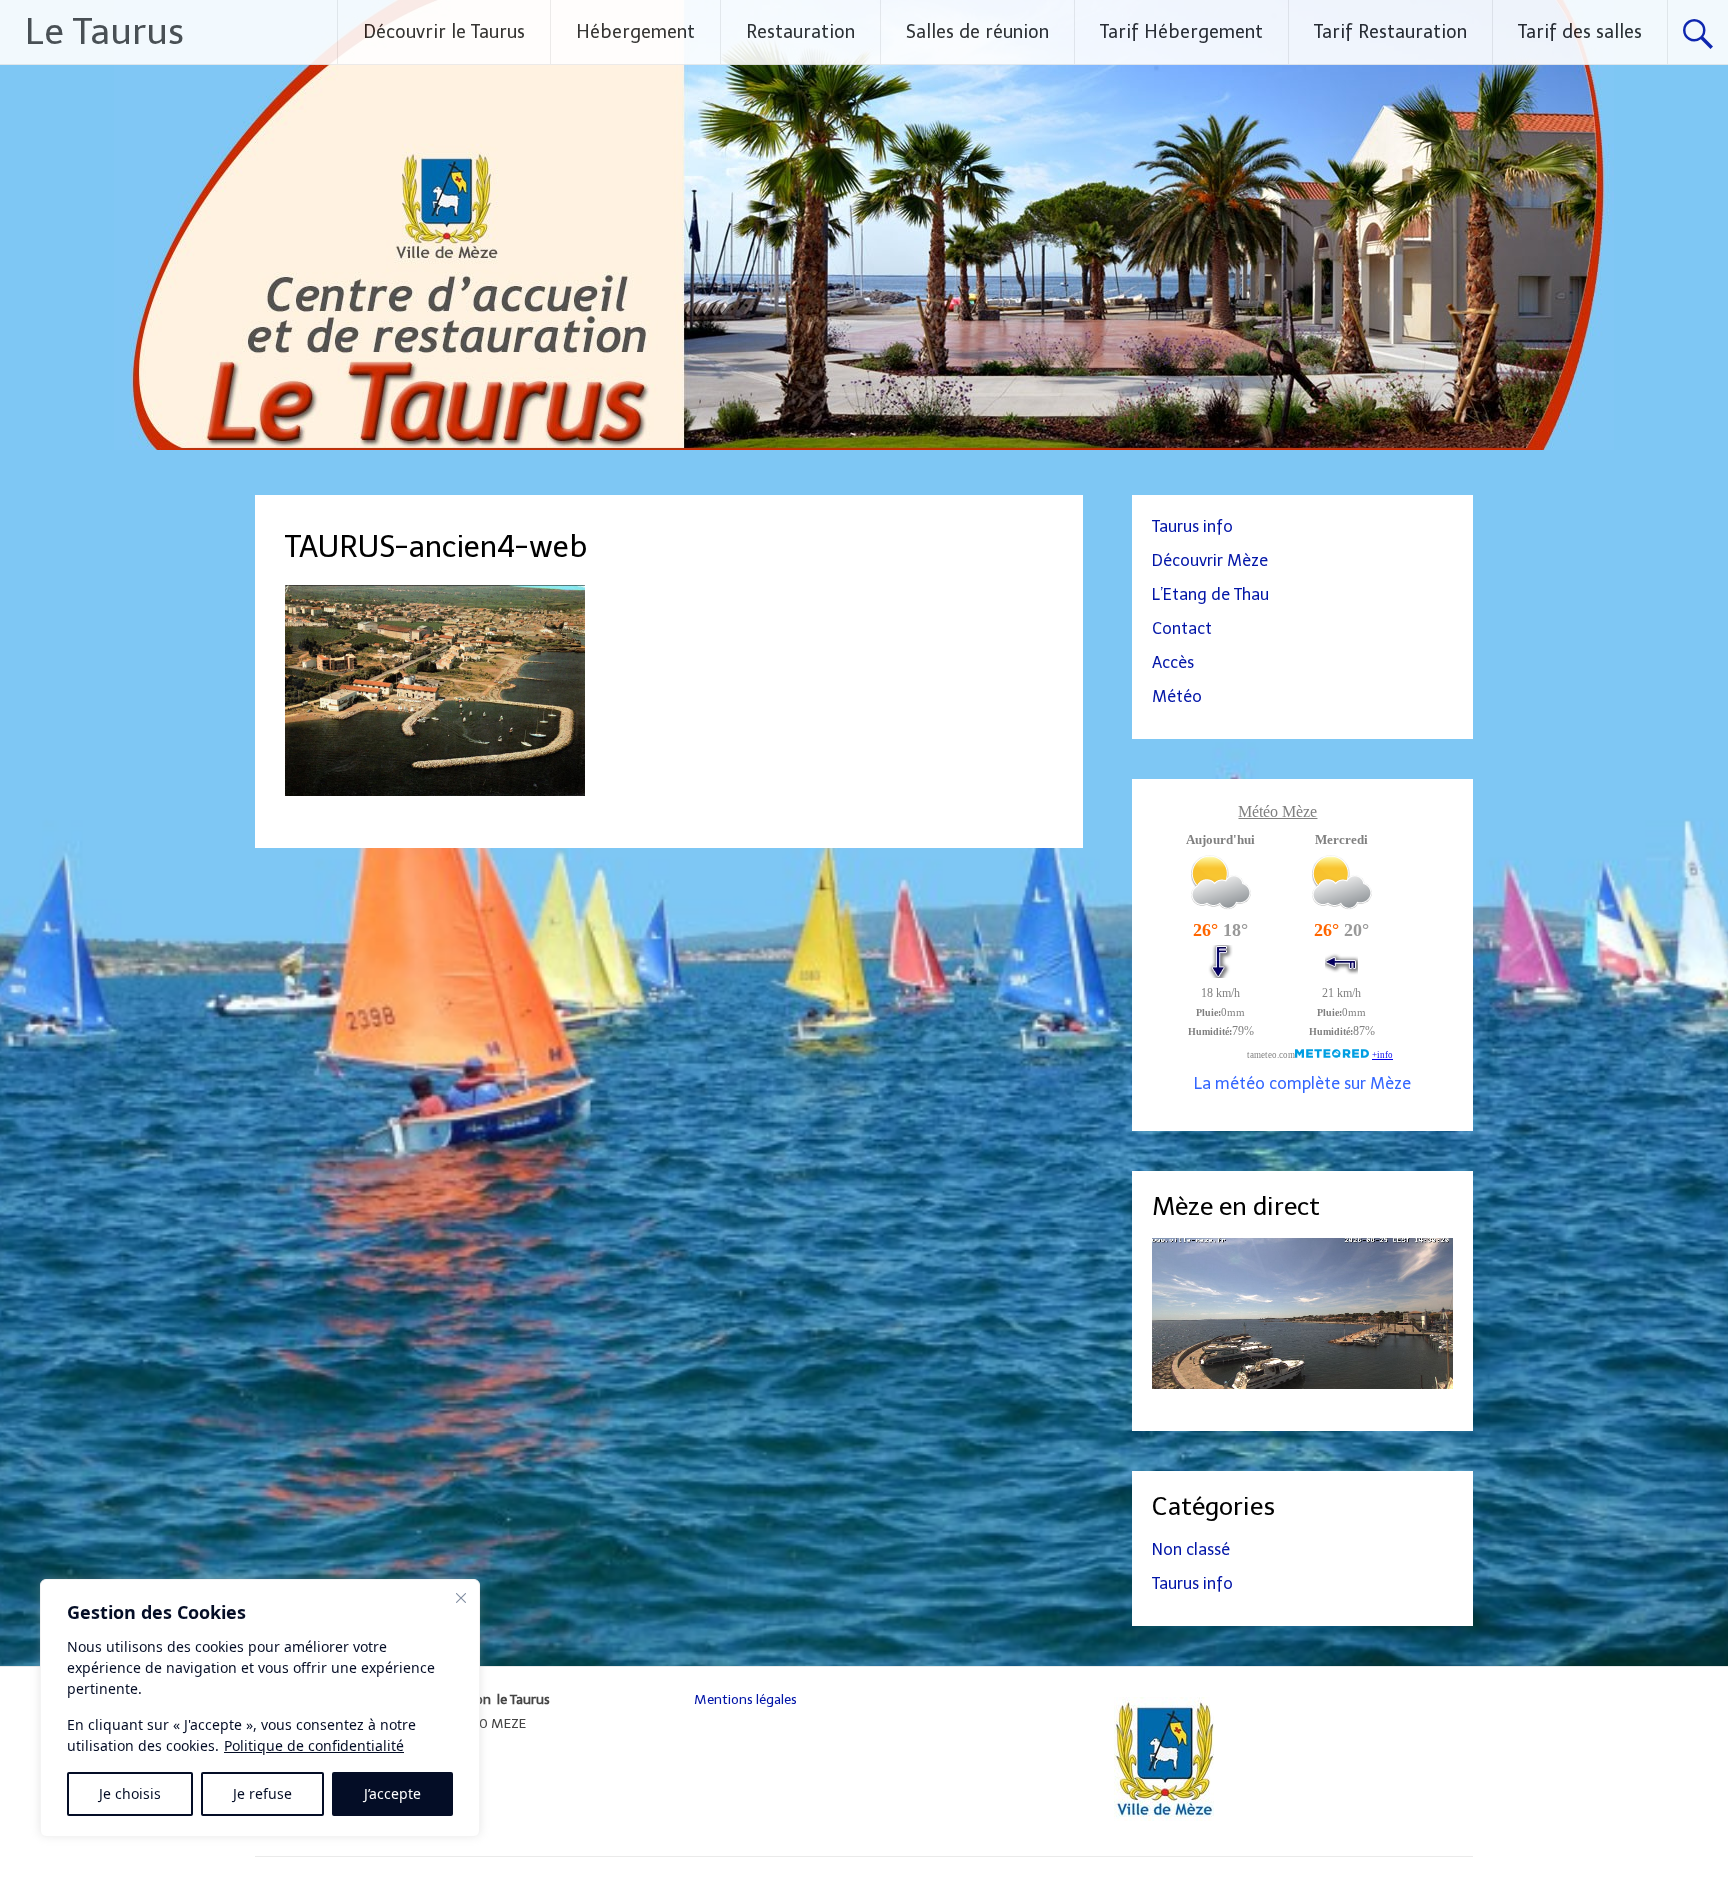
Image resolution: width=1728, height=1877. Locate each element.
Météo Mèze (1277, 811)
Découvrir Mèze (1210, 560)
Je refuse (262, 1793)
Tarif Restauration (1390, 32)
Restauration (800, 32)
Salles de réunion (977, 32)
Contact (1182, 628)
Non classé (1191, 1549)
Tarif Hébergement (1181, 32)
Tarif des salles (1580, 32)
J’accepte (392, 1793)
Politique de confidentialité (314, 1745)
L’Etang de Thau (1210, 594)
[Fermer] (461, 1598)
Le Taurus (104, 31)
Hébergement (635, 32)
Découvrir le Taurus (444, 32)
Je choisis (130, 1793)
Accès (1173, 662)
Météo (1177, 696)
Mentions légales (745, 1699)
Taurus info (1192, 526)
